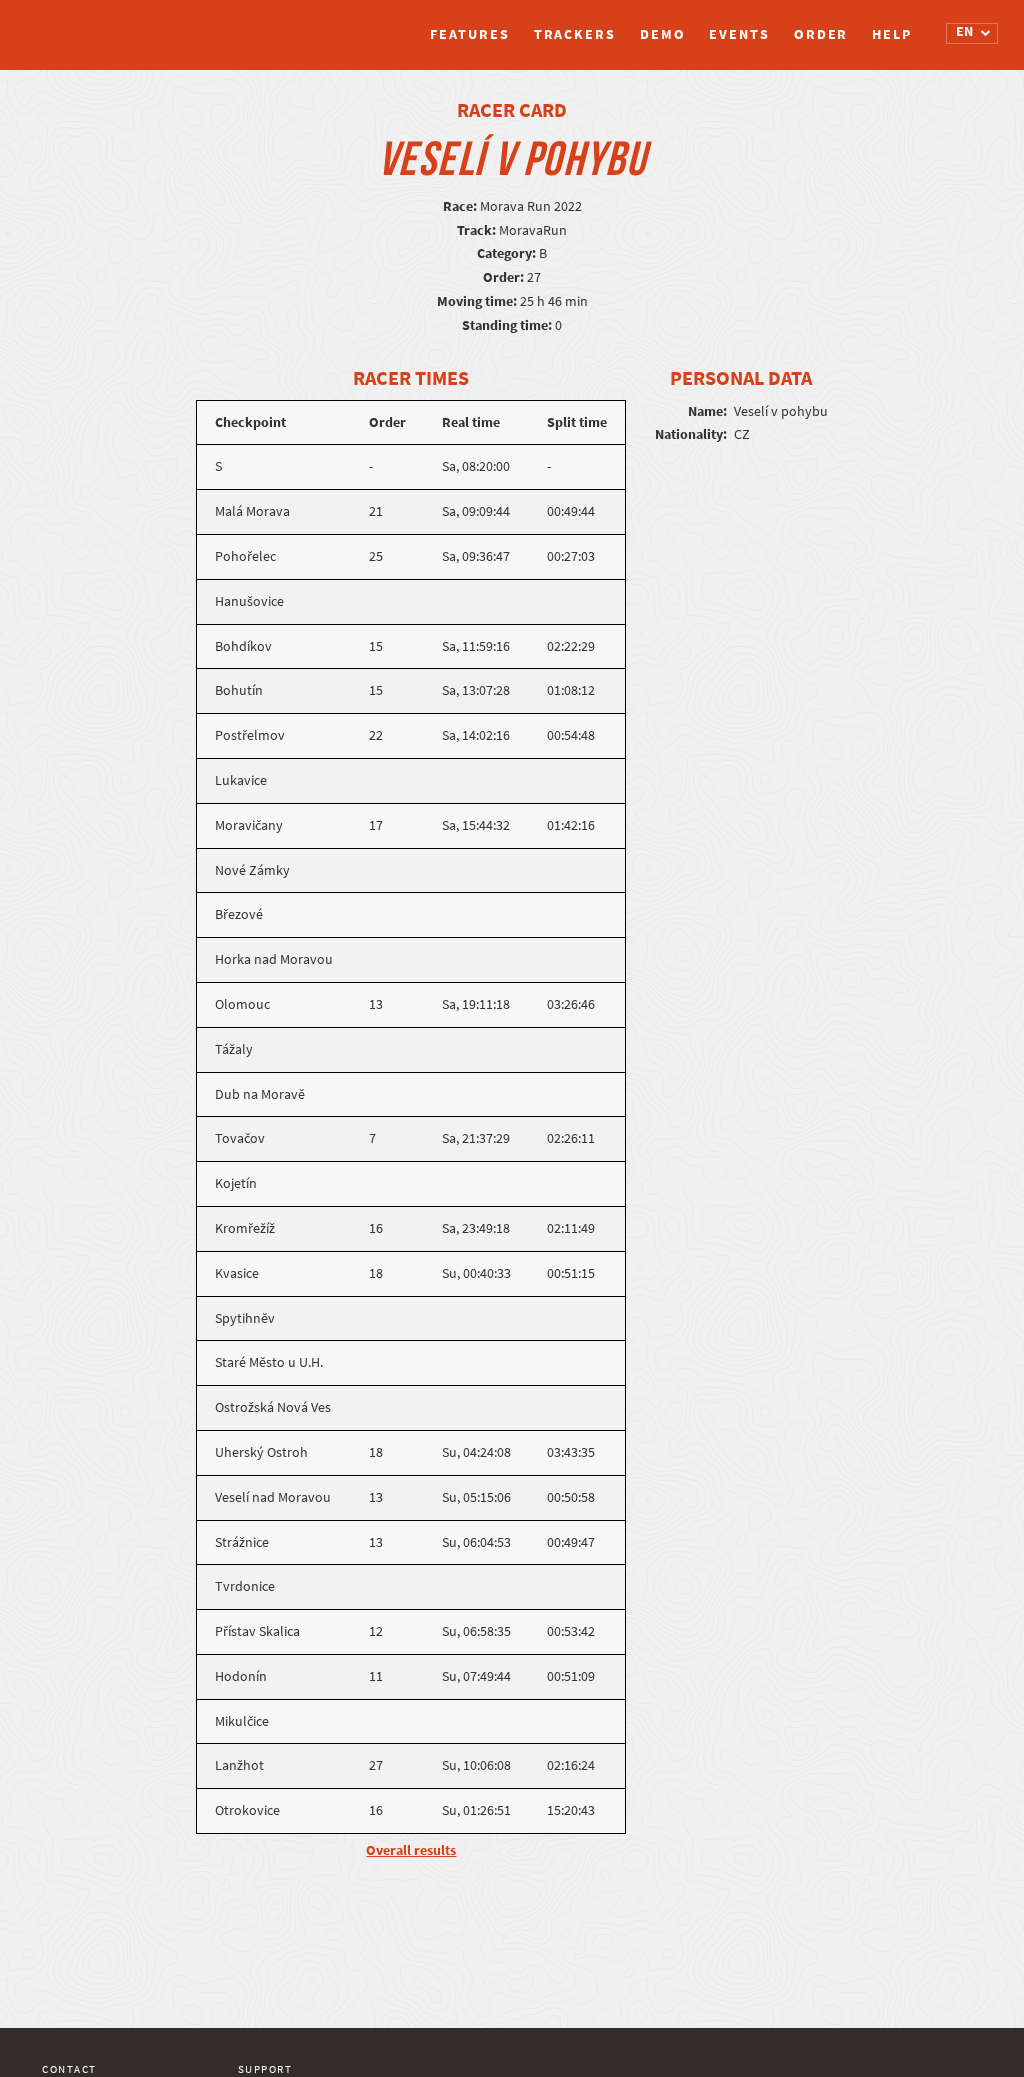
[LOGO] (117, 25)
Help (892, 34)
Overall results (411, 1850)
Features (469, 34)
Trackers (575, 34)
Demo (663, 34)
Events (739, 34)
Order (821, 34)
